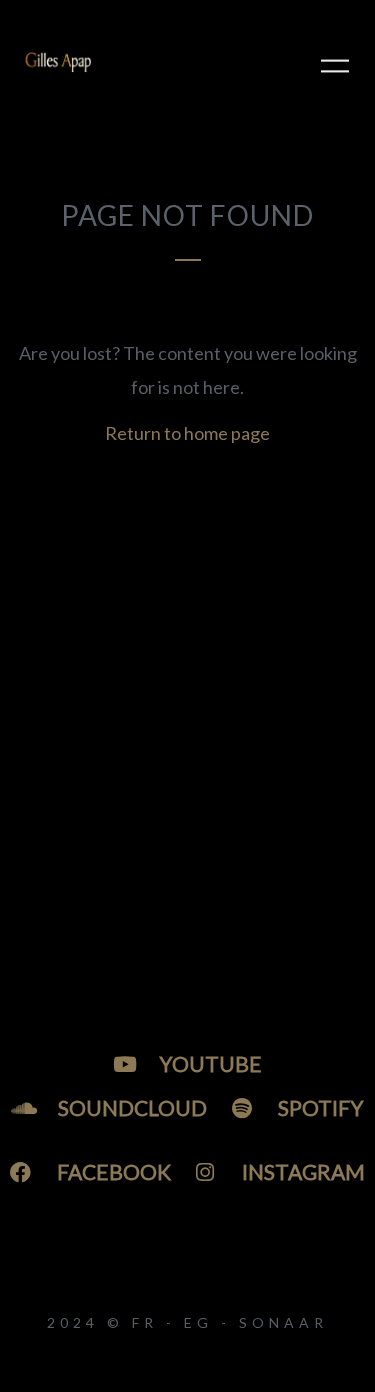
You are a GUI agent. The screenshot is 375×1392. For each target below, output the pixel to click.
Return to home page (187, 433)
